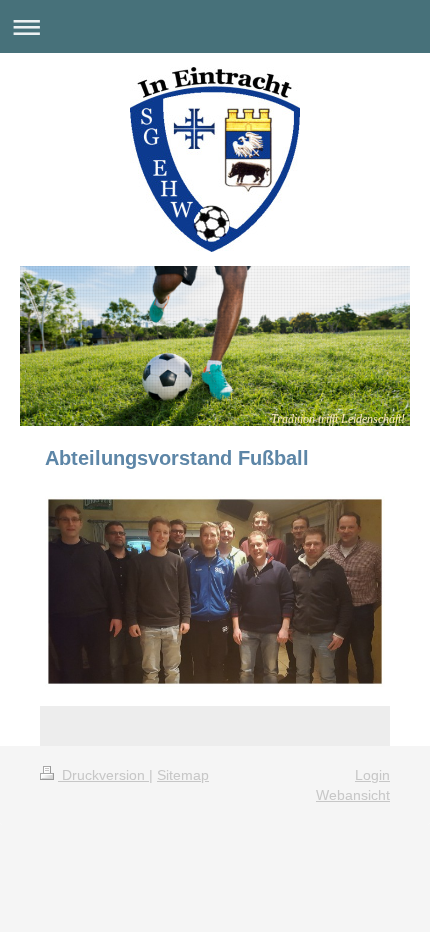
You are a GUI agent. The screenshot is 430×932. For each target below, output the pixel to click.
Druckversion (103, 775)
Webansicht (353, 795)
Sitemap (183, 775)
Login (372, 775)
